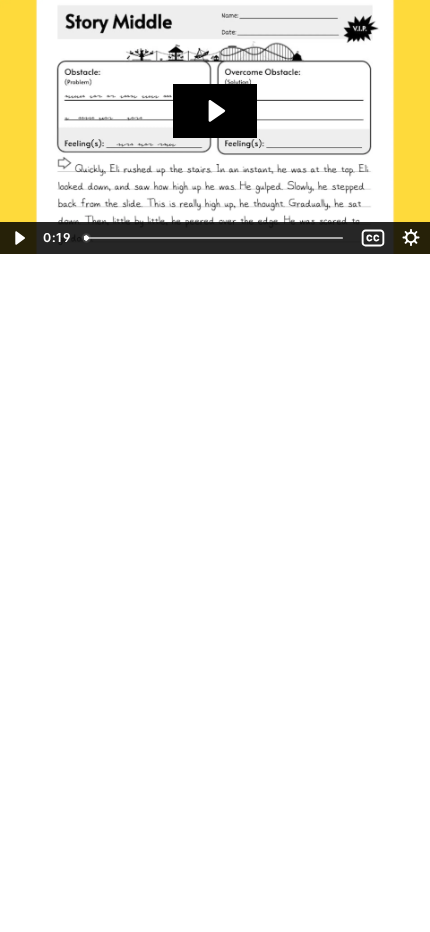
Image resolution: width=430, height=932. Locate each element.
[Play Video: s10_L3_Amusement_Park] (215, 111)
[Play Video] (19, 238)
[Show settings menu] (411, 238)
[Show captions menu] (373, 238)
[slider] (215, 238)
